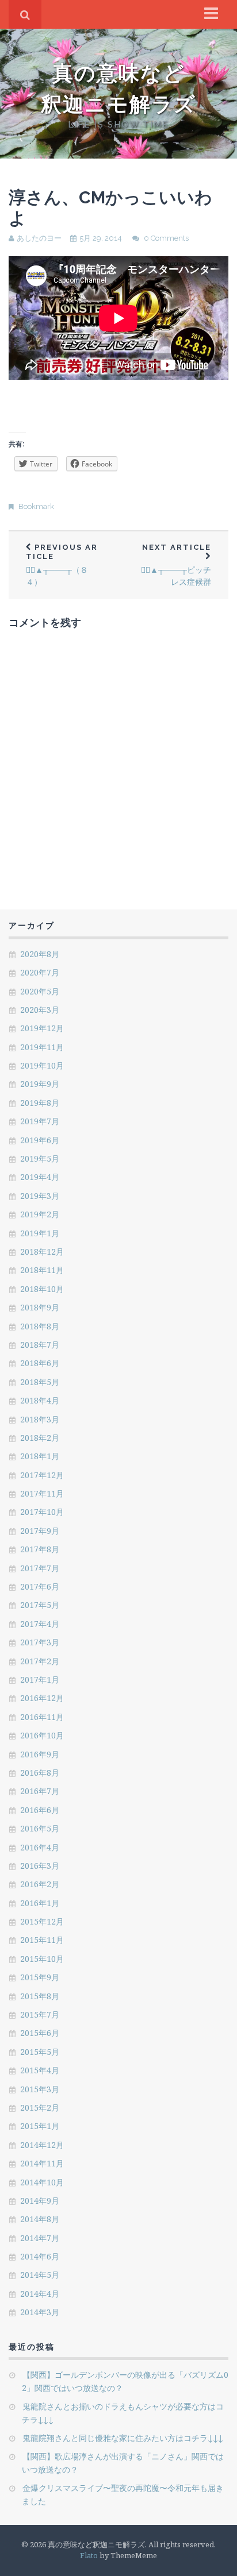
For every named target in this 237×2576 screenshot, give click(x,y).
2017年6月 (40, 1586)
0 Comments (166, 238)
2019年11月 (42, 1047)
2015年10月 (42, 1959)
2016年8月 (40, 1773)
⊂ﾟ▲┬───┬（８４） (62, 565)
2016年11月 (42, 1717)
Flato (89, 2555)
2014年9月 (40, 2201)
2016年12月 (42, 1698)
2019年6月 (40, 1140)
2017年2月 (40, 1661)
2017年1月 (40, 1680)
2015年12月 (42, 1921)
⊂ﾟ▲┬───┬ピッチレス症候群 (176, 565)
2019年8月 (40, 1103)
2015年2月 (40, 2108)
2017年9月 (40, 1531)
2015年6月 (40, 2033)
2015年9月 (40, 1977)
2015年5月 (40, 2052)
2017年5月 (40, 1605)
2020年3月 (40, 1010)
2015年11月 (42, 1940)
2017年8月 (40, 1549)
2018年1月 (40, 1456)
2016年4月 (40, 1847)
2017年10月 (42, 1512)
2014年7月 (40, 2238)
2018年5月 (40, 1382)
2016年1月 (40, 1903)
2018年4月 (40, 1400)
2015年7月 (40, 2014)
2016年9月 (40, 1754)
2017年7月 (40, 1568)
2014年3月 (40, 2312)
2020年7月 (40, 972)
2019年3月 (40, 1196)
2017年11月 (42, 1493)
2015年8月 (40, 1996)
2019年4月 (40, 1177)
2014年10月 (42, 2182)
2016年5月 (40, 1828)
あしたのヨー (39, 238)
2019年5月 (40, 1158)
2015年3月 (40, 2089)
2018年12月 (42, 1252)
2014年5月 (40, 2275)
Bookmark (36, 506)
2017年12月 (42, 1475)
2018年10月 (42, 1289)
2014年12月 (42, 2145)
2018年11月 (42, 1270)
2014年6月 (40, 2256)
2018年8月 (40, 1326)
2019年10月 (42, 1065)
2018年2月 (40, 1438)
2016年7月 (40, 1791)
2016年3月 (40, 1866)
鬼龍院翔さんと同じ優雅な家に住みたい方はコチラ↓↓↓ (123, 2438)
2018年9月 (40, 1307)
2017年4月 (40, 1624)
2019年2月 (40, 1214)
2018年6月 (40, 1363)
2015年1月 (40, 2126)
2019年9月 (40, 1084)
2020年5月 (40, 991)
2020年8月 (40, 954)
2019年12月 (42, 1028)
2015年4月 (40, 2070)
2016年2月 (40, 1884)
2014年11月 (42, 2163)
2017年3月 (40, 1642)
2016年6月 (40, 1810)
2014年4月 (40, 2294)
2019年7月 (40, 1121)
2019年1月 (40, 1233)
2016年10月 (42, 1735)
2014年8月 (40, 2219)
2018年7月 (40, 1345)
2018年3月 (40, 1419)
